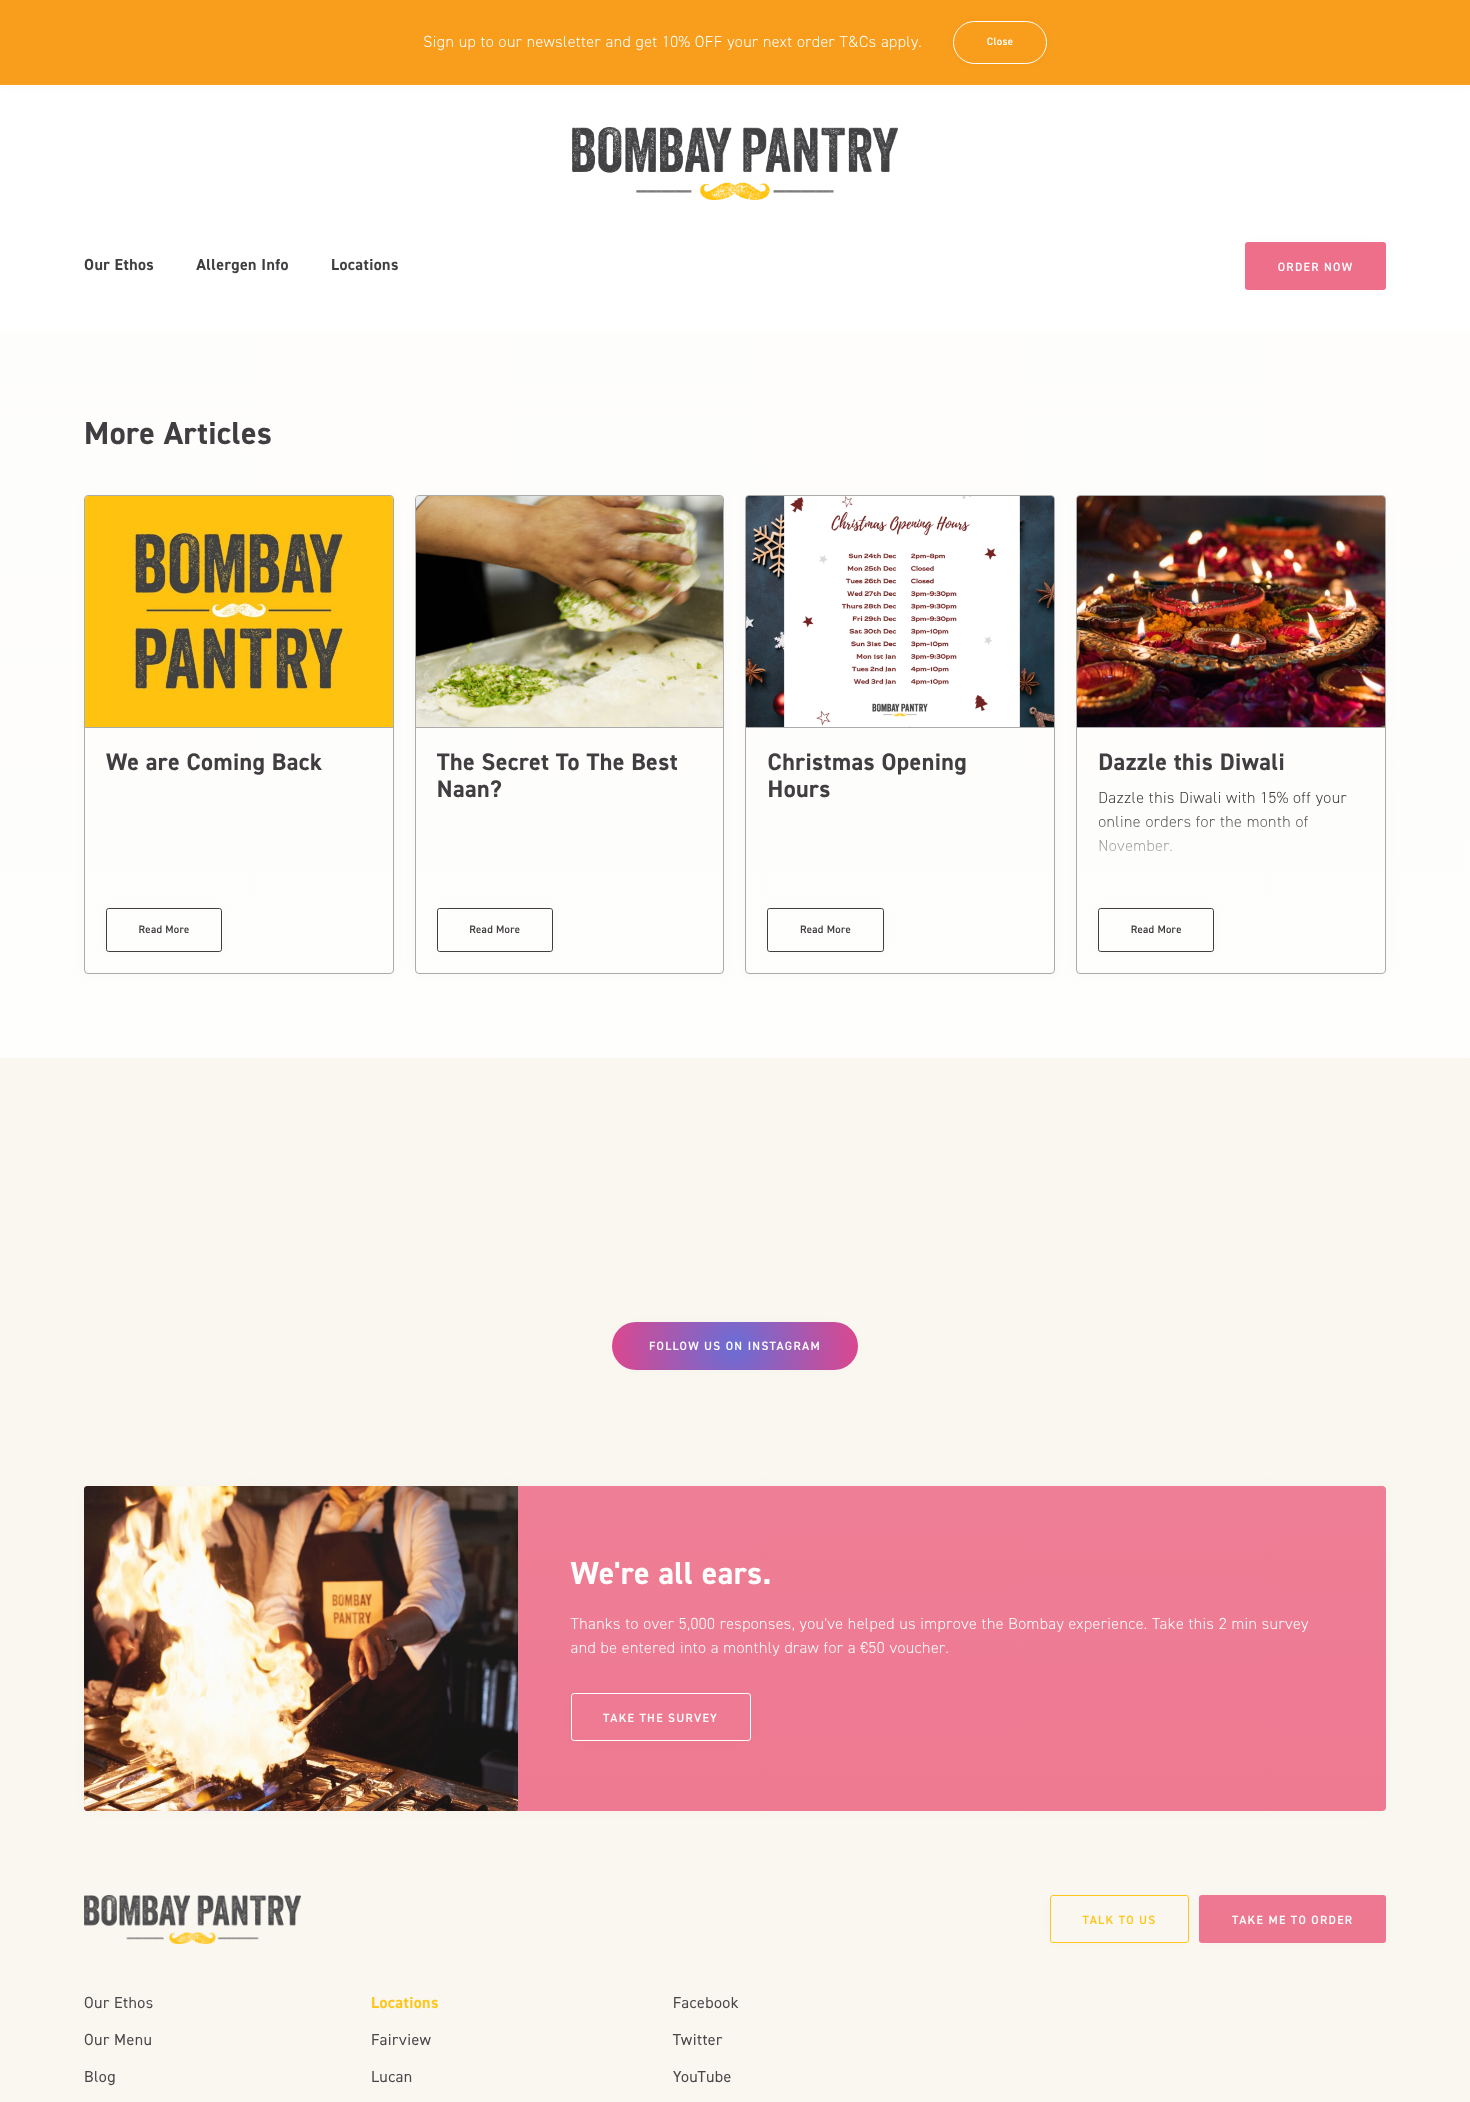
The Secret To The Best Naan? (557, 776)
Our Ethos (119, 265)
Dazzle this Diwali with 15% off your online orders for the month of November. (1222, 822)
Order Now (1316, 267)
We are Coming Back (214, 762)
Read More (164, 930)
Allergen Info (242, 265)
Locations (365, 265)
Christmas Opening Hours (867, 776)
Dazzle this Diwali (1191, 762)
